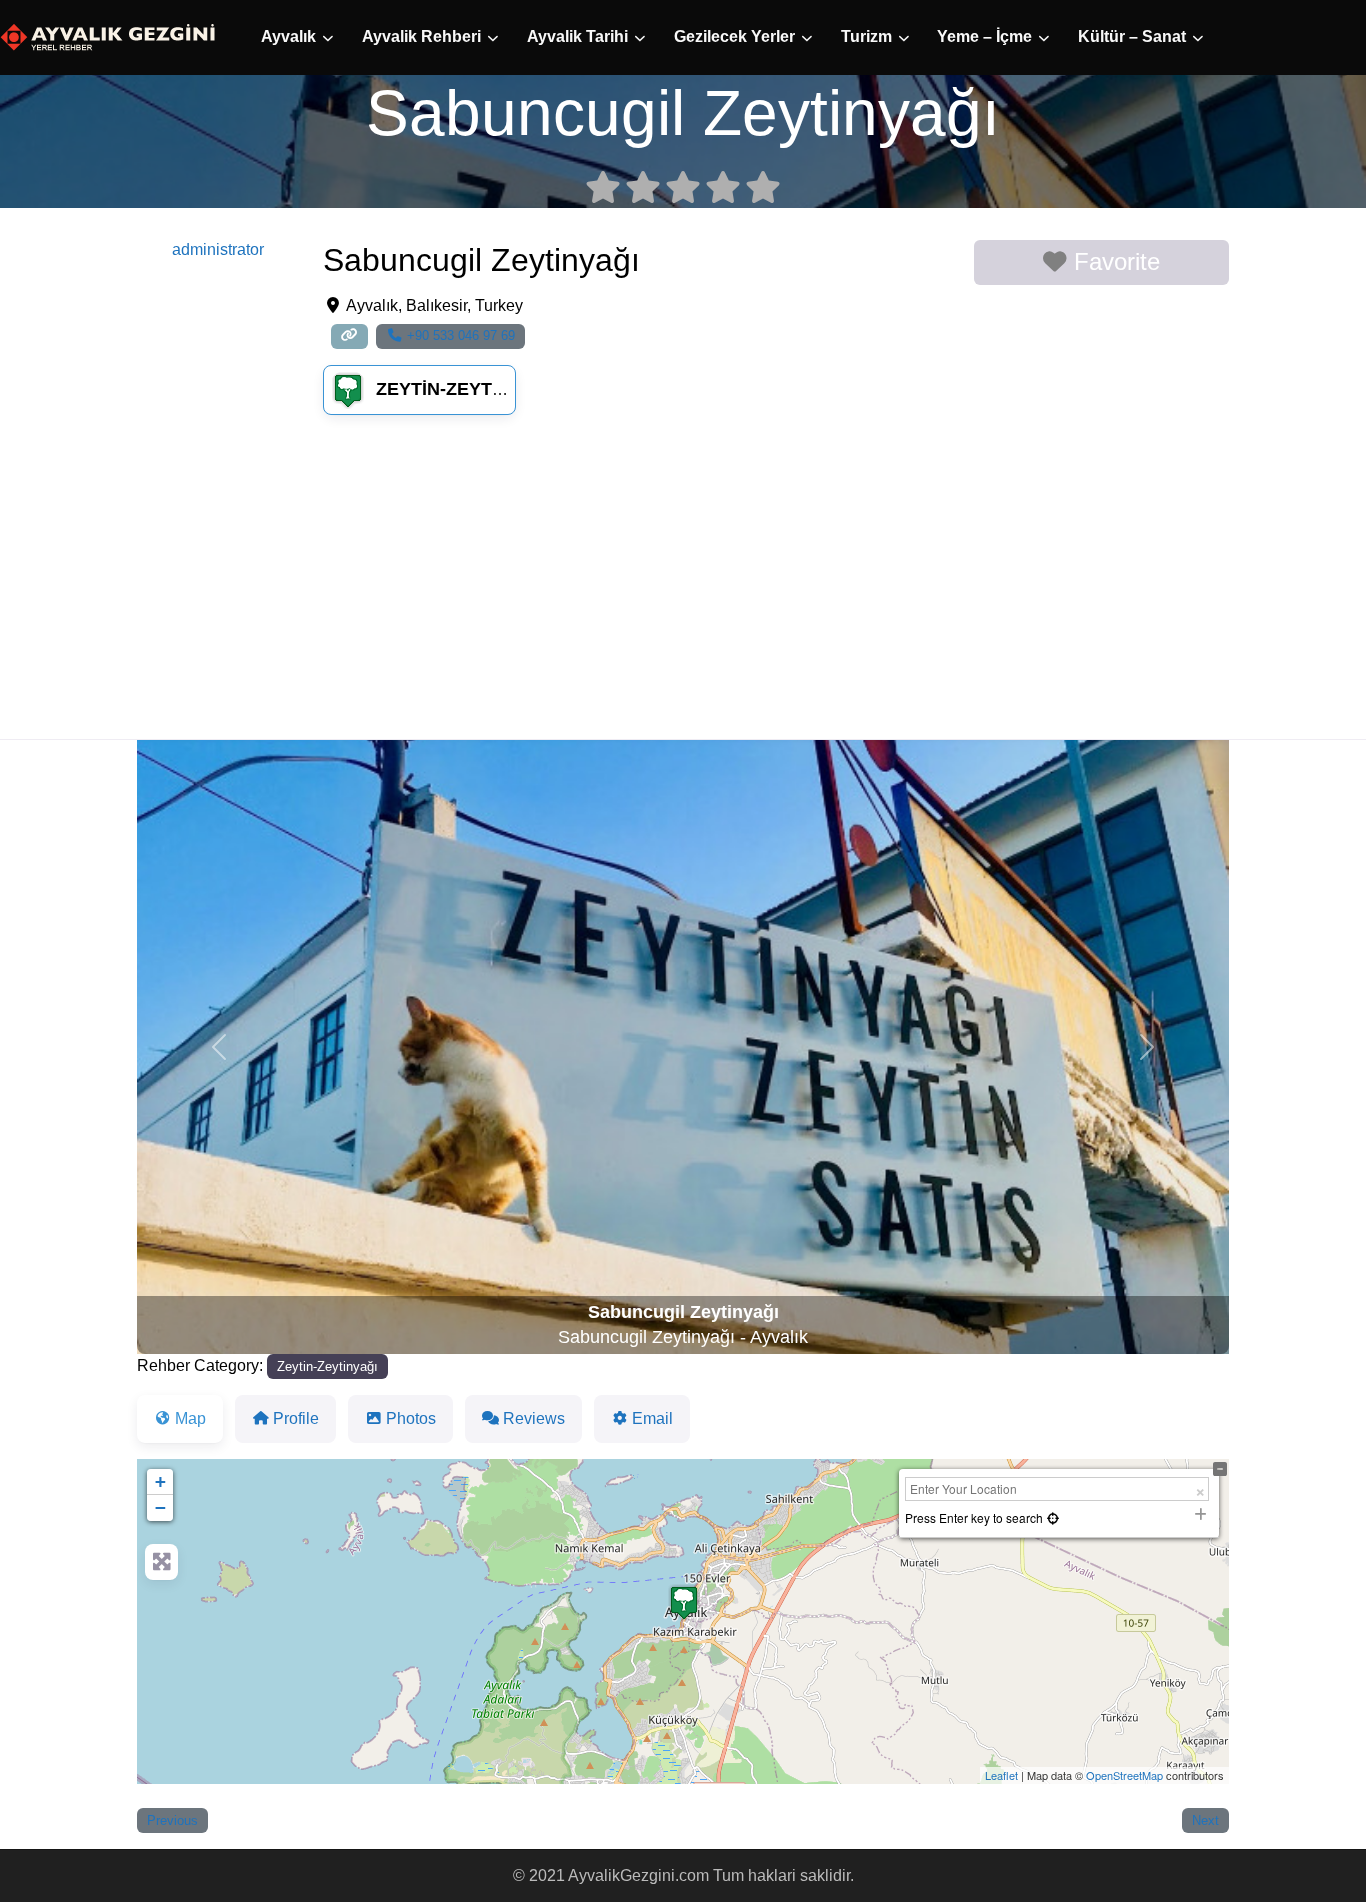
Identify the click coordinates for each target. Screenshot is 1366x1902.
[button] (219, 1047)
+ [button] (160, 1481)
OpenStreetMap (1124, 1775)
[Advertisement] (683, 589)
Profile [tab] (296, 1418)
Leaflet (1001, 1775)
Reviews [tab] (534, 1418)
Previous (172, 1820)
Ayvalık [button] (288, 36)
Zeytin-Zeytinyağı (464, 389)
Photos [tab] (411, 1418)
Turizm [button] (866, 36)
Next (1205, 1820)
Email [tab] (652, 1418)
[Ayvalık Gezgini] (107, 36)
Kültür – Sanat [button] (1132, 36)
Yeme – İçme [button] (984, 36)
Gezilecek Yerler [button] (734, 36)
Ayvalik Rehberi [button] (421, 36)
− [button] (160, 1507)
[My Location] (1053, 1517)
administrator (218, 249)
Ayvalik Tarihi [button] (577, 36)
